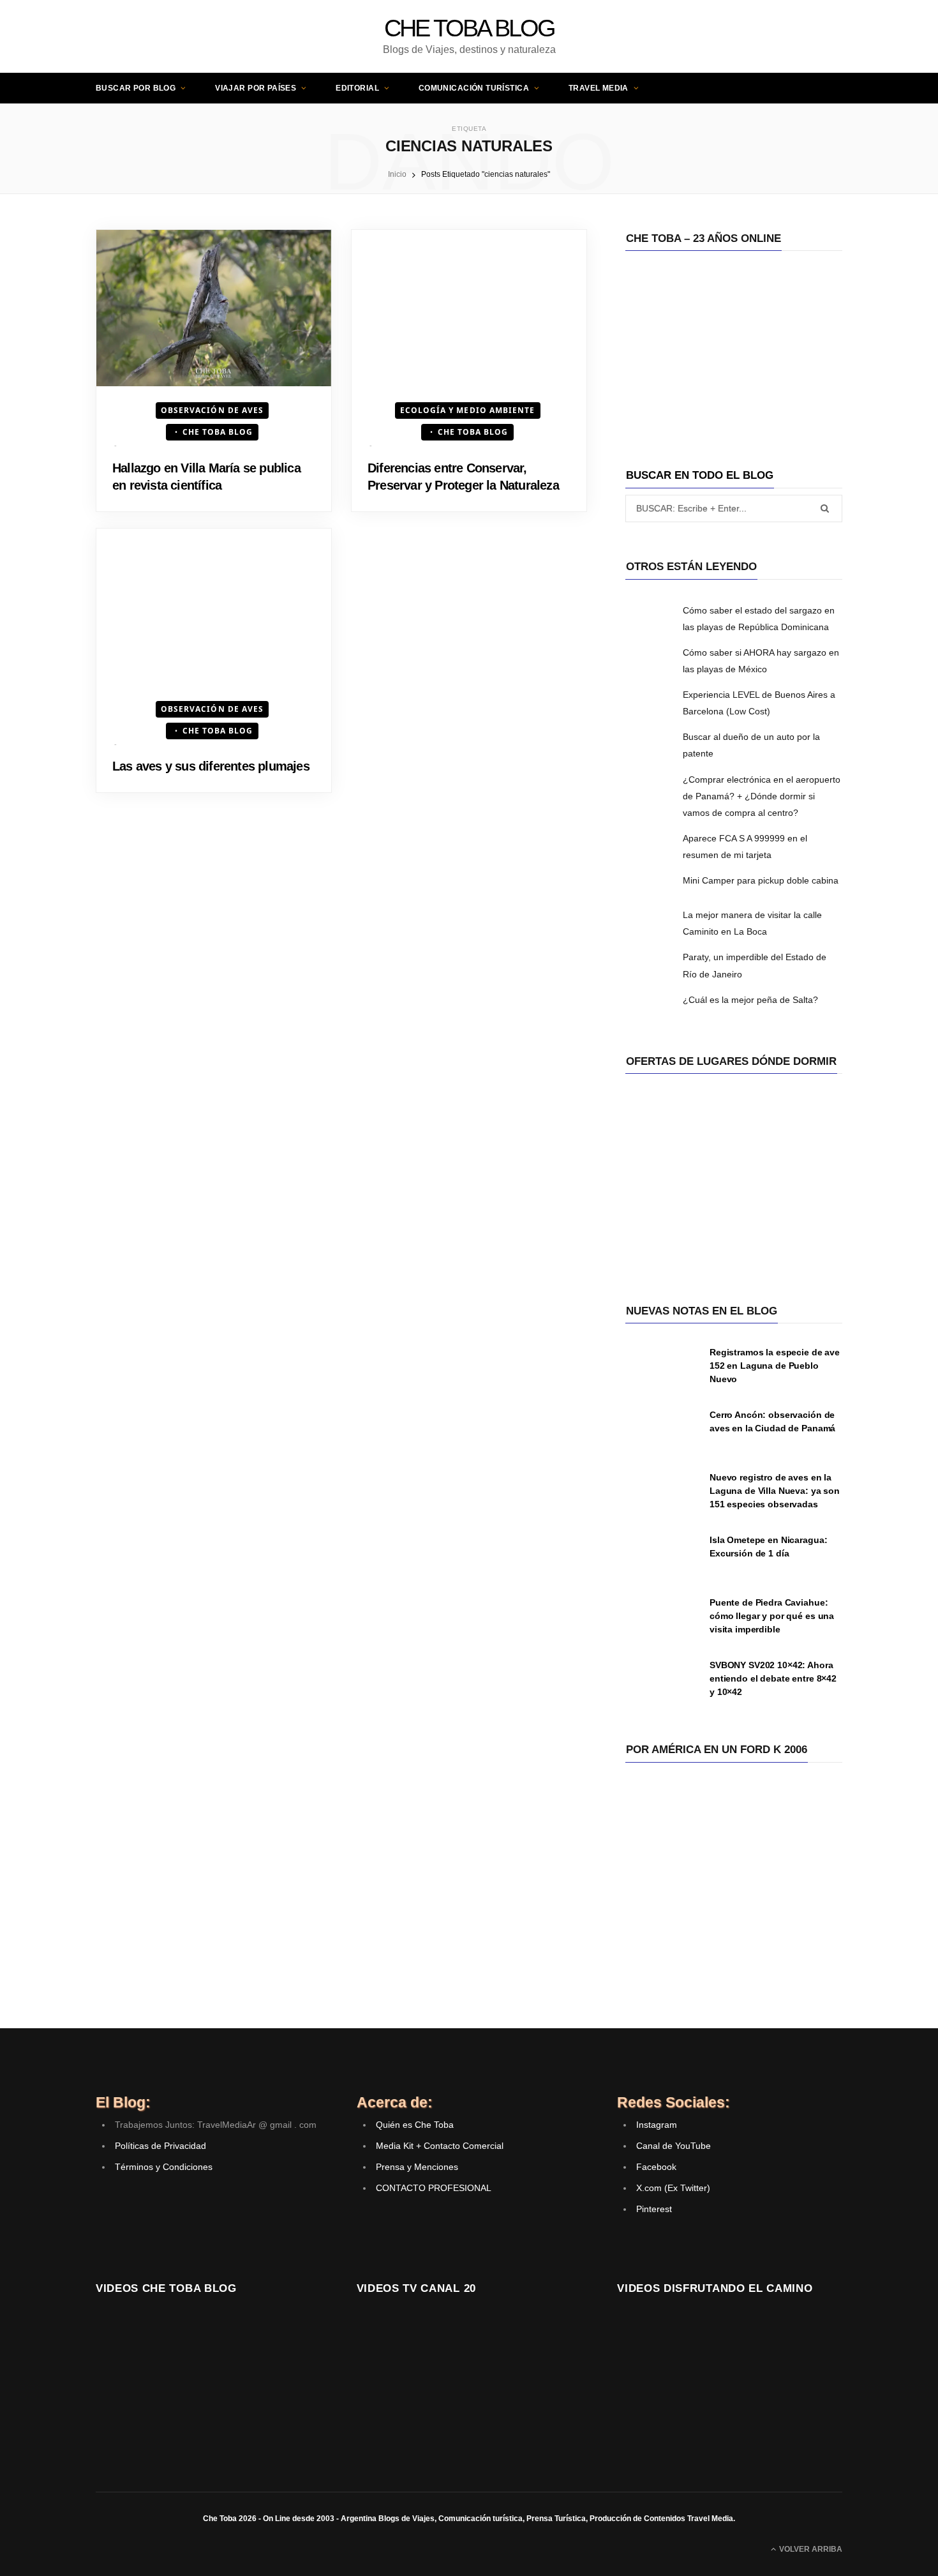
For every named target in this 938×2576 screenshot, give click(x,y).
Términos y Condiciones (164, 2167)
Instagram (657, 2125)
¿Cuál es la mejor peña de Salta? (750, 1000)
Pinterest (654, 2209)
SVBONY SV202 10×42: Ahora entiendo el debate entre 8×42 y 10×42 (773, 1678)
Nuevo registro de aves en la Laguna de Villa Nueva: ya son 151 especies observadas (775, 1491)
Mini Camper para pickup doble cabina (761, 880)
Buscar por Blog (136, 88)
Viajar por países (256, 88)
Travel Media (599, 88)
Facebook (656, 2167)
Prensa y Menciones (417, 2167)
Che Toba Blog (218, 432)
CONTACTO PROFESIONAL (434, 2188)
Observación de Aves (212, 410)
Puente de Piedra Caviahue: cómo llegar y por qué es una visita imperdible (772, 1616)
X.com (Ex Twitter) (673, 2188)
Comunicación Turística (474, 88)
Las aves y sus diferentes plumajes (211, 766)
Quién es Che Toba (415, 2125)
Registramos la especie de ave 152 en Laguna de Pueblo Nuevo (775, 1366)
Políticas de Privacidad (160, 2146)
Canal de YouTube (674, 2146)
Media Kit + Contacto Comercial (440, 2146)
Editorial (357, 88)
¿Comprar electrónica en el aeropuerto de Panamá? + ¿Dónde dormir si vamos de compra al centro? (762, 796)
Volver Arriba (810, 2549)
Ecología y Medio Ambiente (468, 410)
